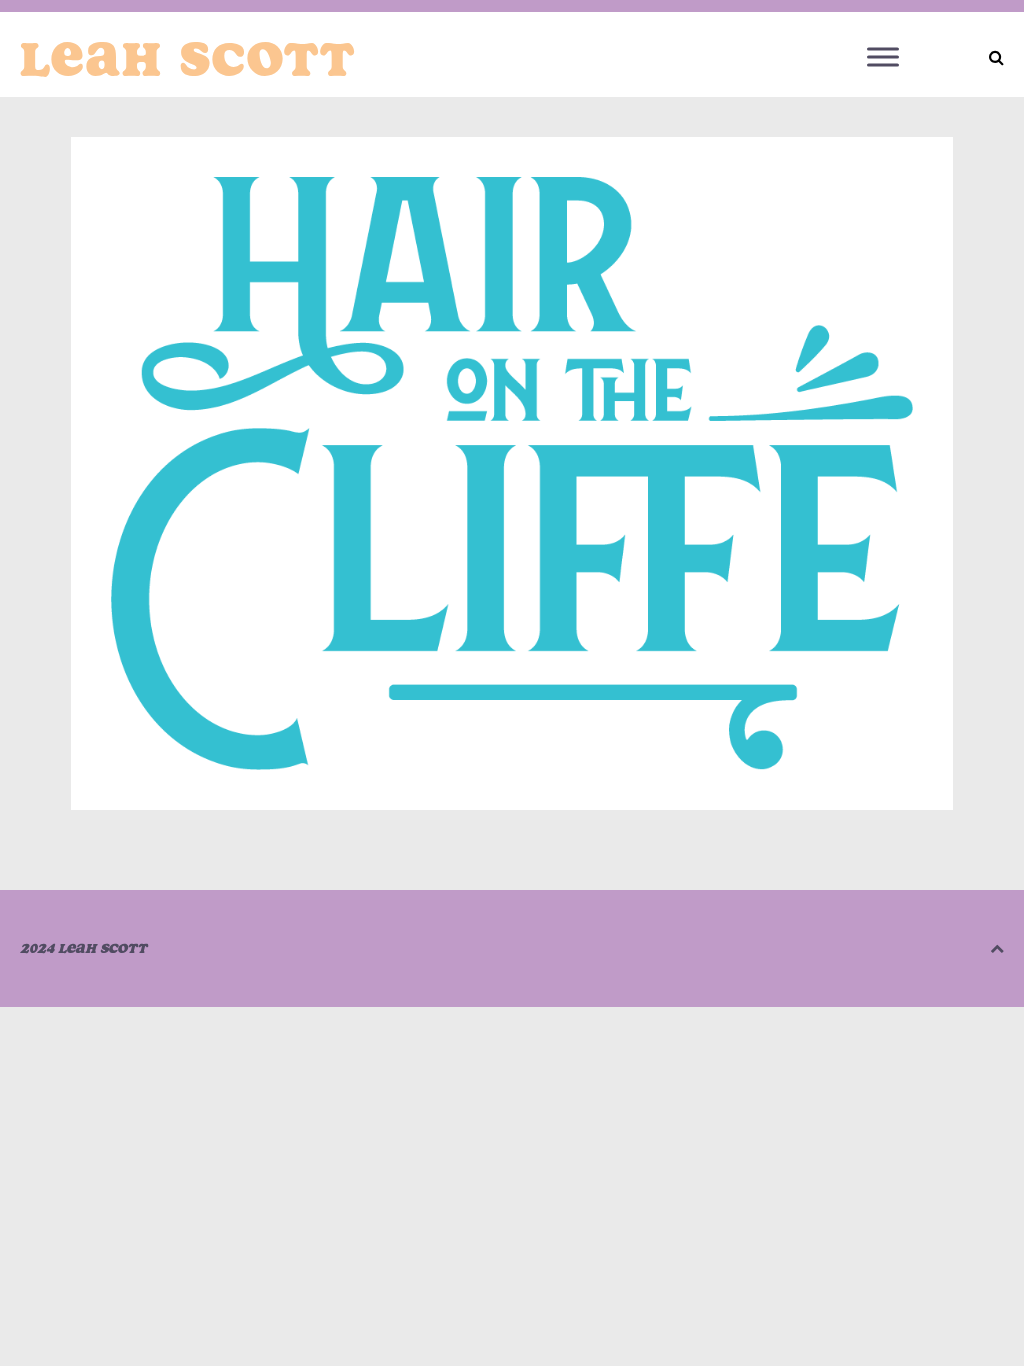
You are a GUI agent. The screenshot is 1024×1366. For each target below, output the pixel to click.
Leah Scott (188, 59)
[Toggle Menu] (883, 56)
